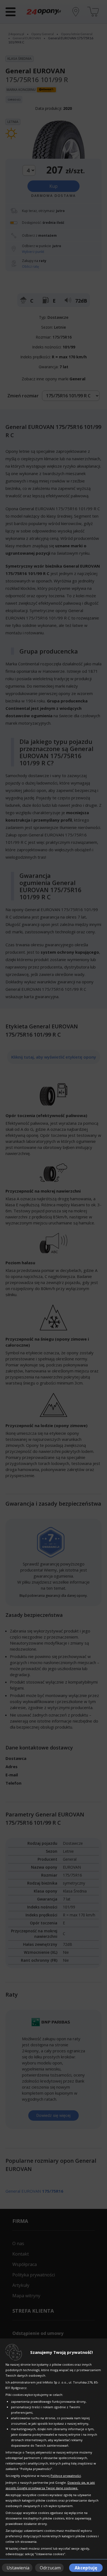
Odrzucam (50, 2568)
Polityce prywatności (66, 2476)
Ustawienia (18, 2568)
